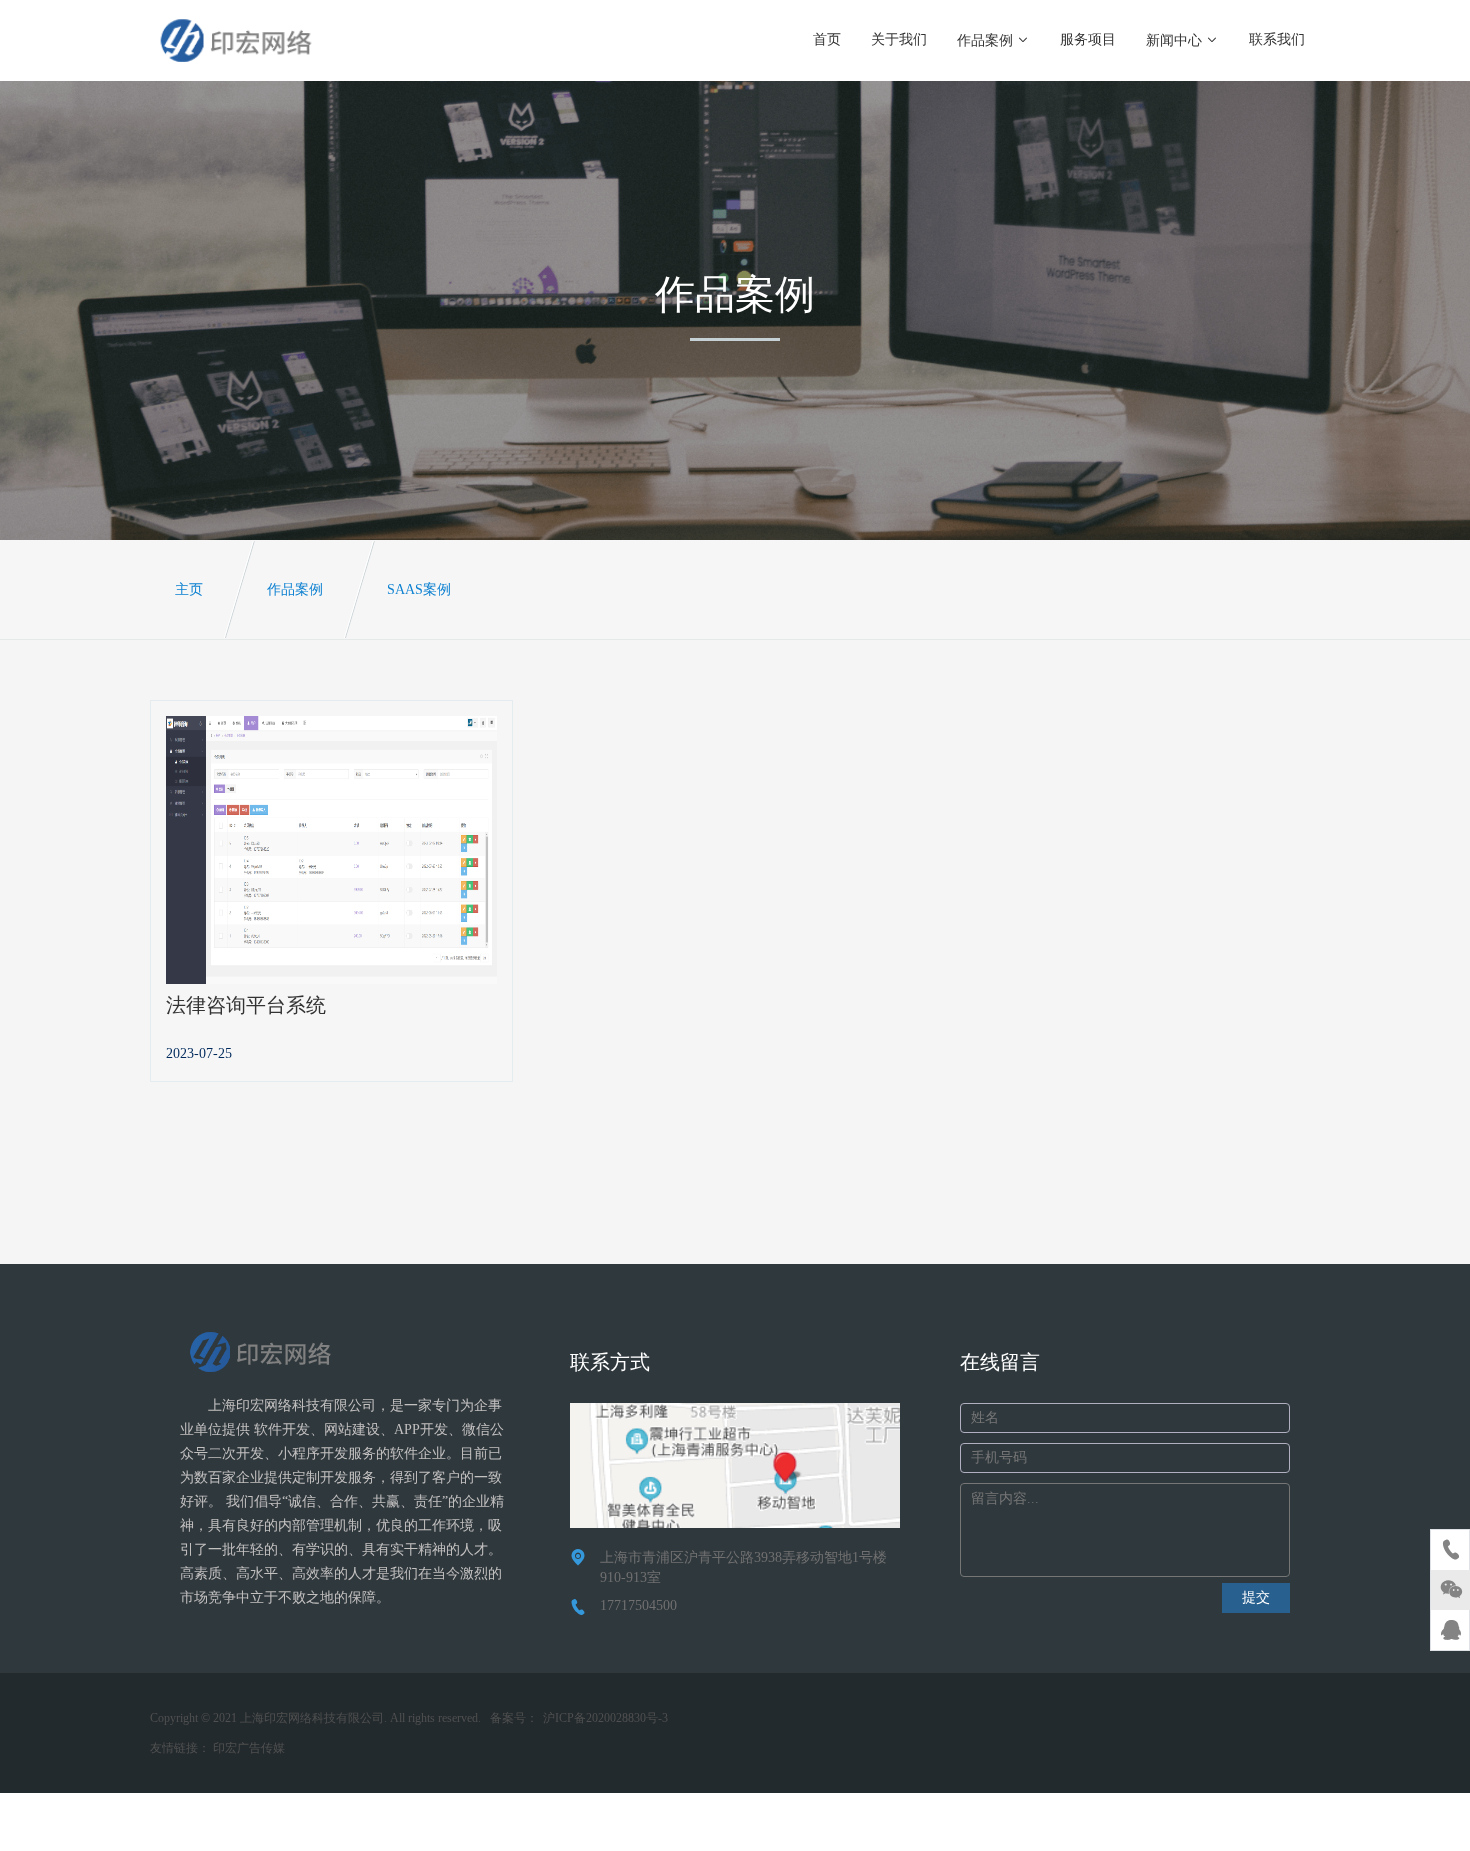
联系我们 (1277, 39)
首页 (827, 39)
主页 (189, 589)
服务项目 (1088, 39)
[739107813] (1451, 1633)
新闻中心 (1174, 40)
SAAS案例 (419, 589)
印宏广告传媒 (249, 1748)
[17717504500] (1451, 1553)
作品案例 (985, 40)
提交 (1256, 1597)
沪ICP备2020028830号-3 (605, 1718)
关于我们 (899, 39)
